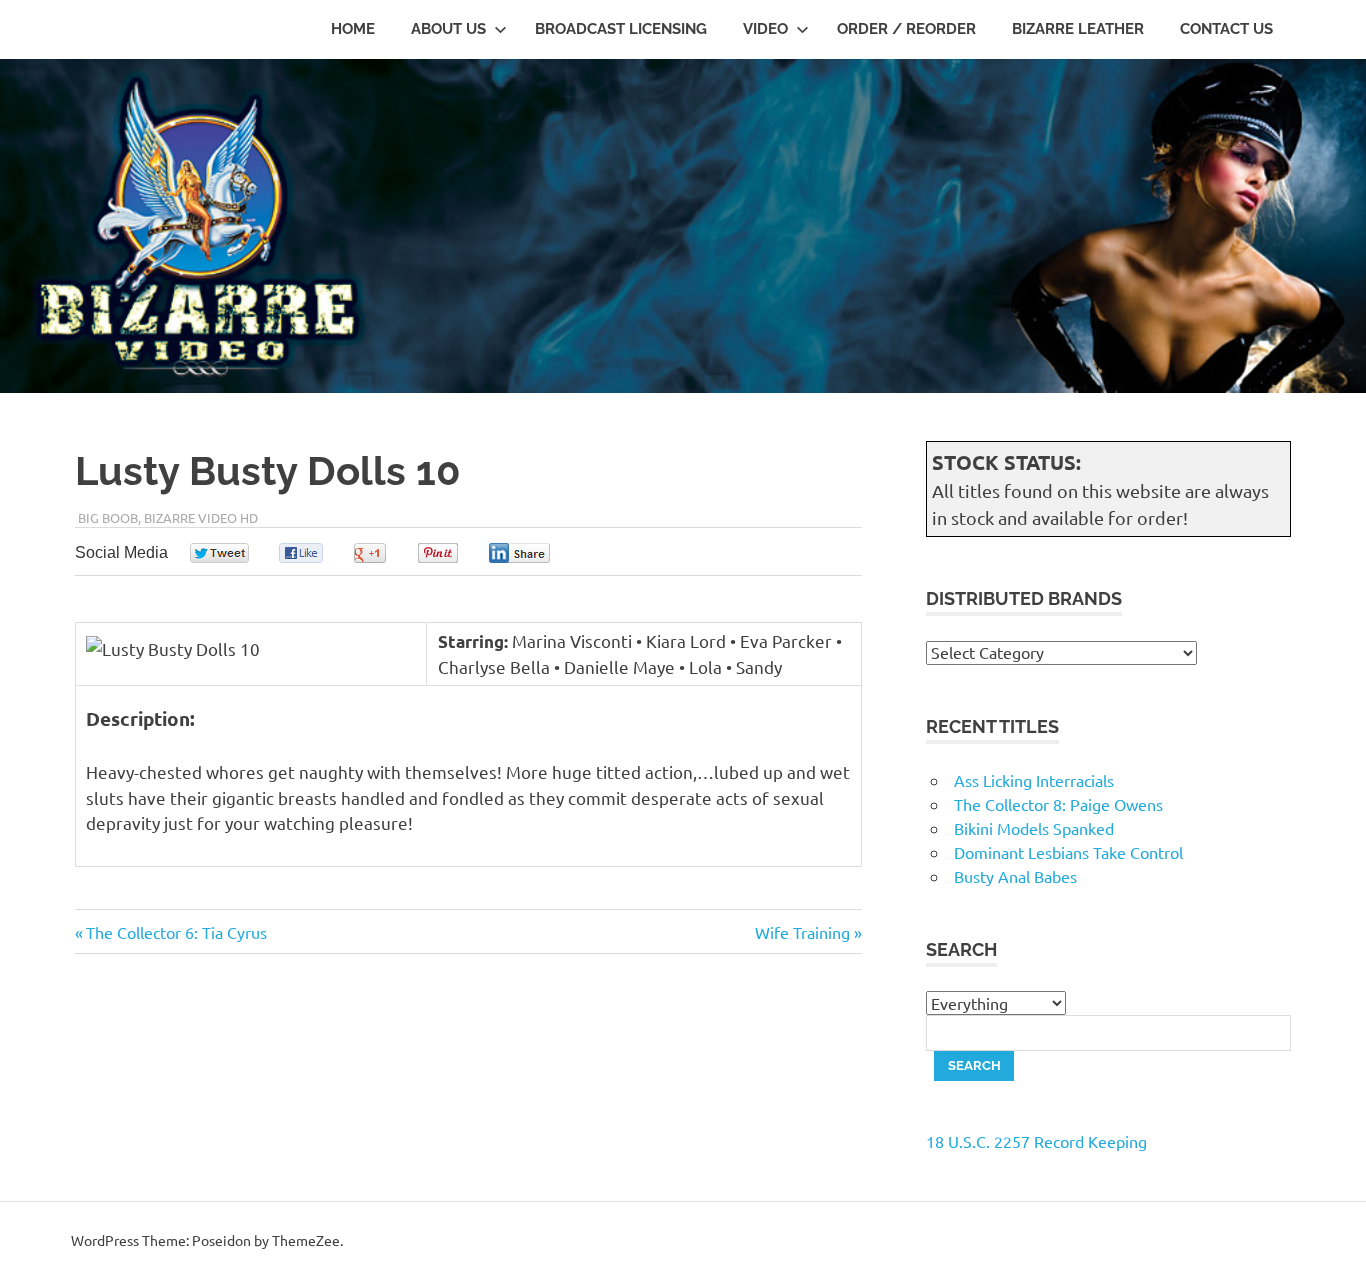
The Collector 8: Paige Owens (1058, 804)
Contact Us (1226, 29)
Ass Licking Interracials (1034, 780)
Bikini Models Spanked (1034, 828)
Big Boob (108, 517)
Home (353, 29)
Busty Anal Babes (1015, 876)
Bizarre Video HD (201, 517)
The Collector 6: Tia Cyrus (176, 932)
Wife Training (802, 932)
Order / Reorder (906, 29)
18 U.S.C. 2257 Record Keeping (1036, 1141)
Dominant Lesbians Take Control (1068, 852)
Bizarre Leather (1078, 29)
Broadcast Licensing (621, 29)
